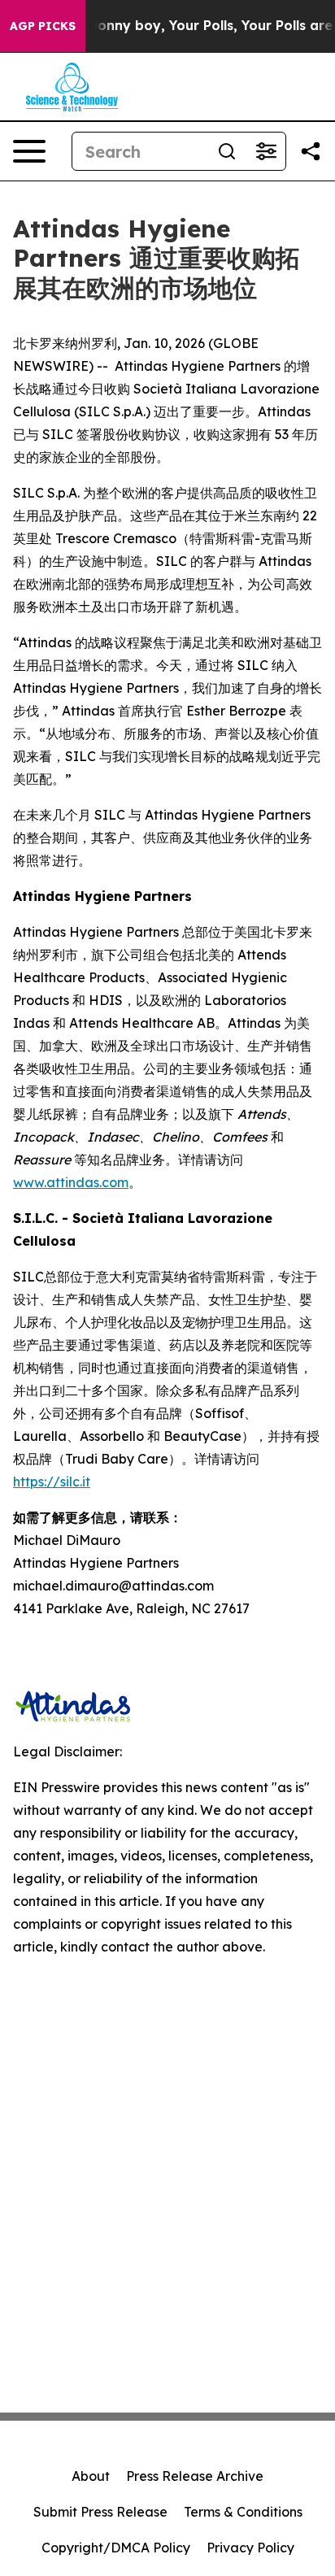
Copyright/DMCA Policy (116, 2548)
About (91, 2476)
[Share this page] (311, 151)
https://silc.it (52, 1482)
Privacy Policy (250, 2548)
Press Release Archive (195, 2476)
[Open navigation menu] (29, 151)
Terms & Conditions (243, 2512)
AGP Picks (43, 26)
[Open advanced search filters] (266, 151)
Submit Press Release (100, 2512)
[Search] (227, 151)
